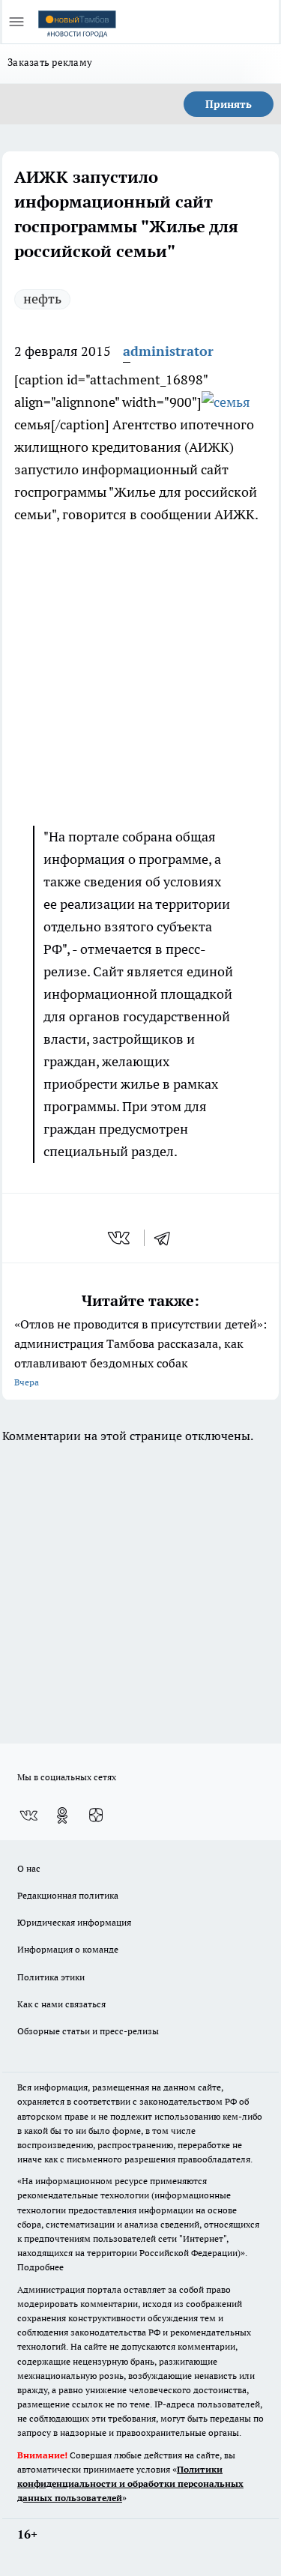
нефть (42, 299)
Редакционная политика (68, 1895)
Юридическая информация (74, 1922)
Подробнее (40, 2267)
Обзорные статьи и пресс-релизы (88, 2031)
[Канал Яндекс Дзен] (96, 1815)
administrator (168, 351)
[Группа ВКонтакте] (28, 1815)
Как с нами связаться (61, 2004)
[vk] (120, 1238)
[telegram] (167, 1238)
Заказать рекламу (50, 62)
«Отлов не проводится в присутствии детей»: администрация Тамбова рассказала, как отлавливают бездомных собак (140, 1352)
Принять (229, 104)
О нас (29, 1868)
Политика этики (51, 1977)
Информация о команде (68, 1949)
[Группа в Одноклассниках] (62, 1815)
